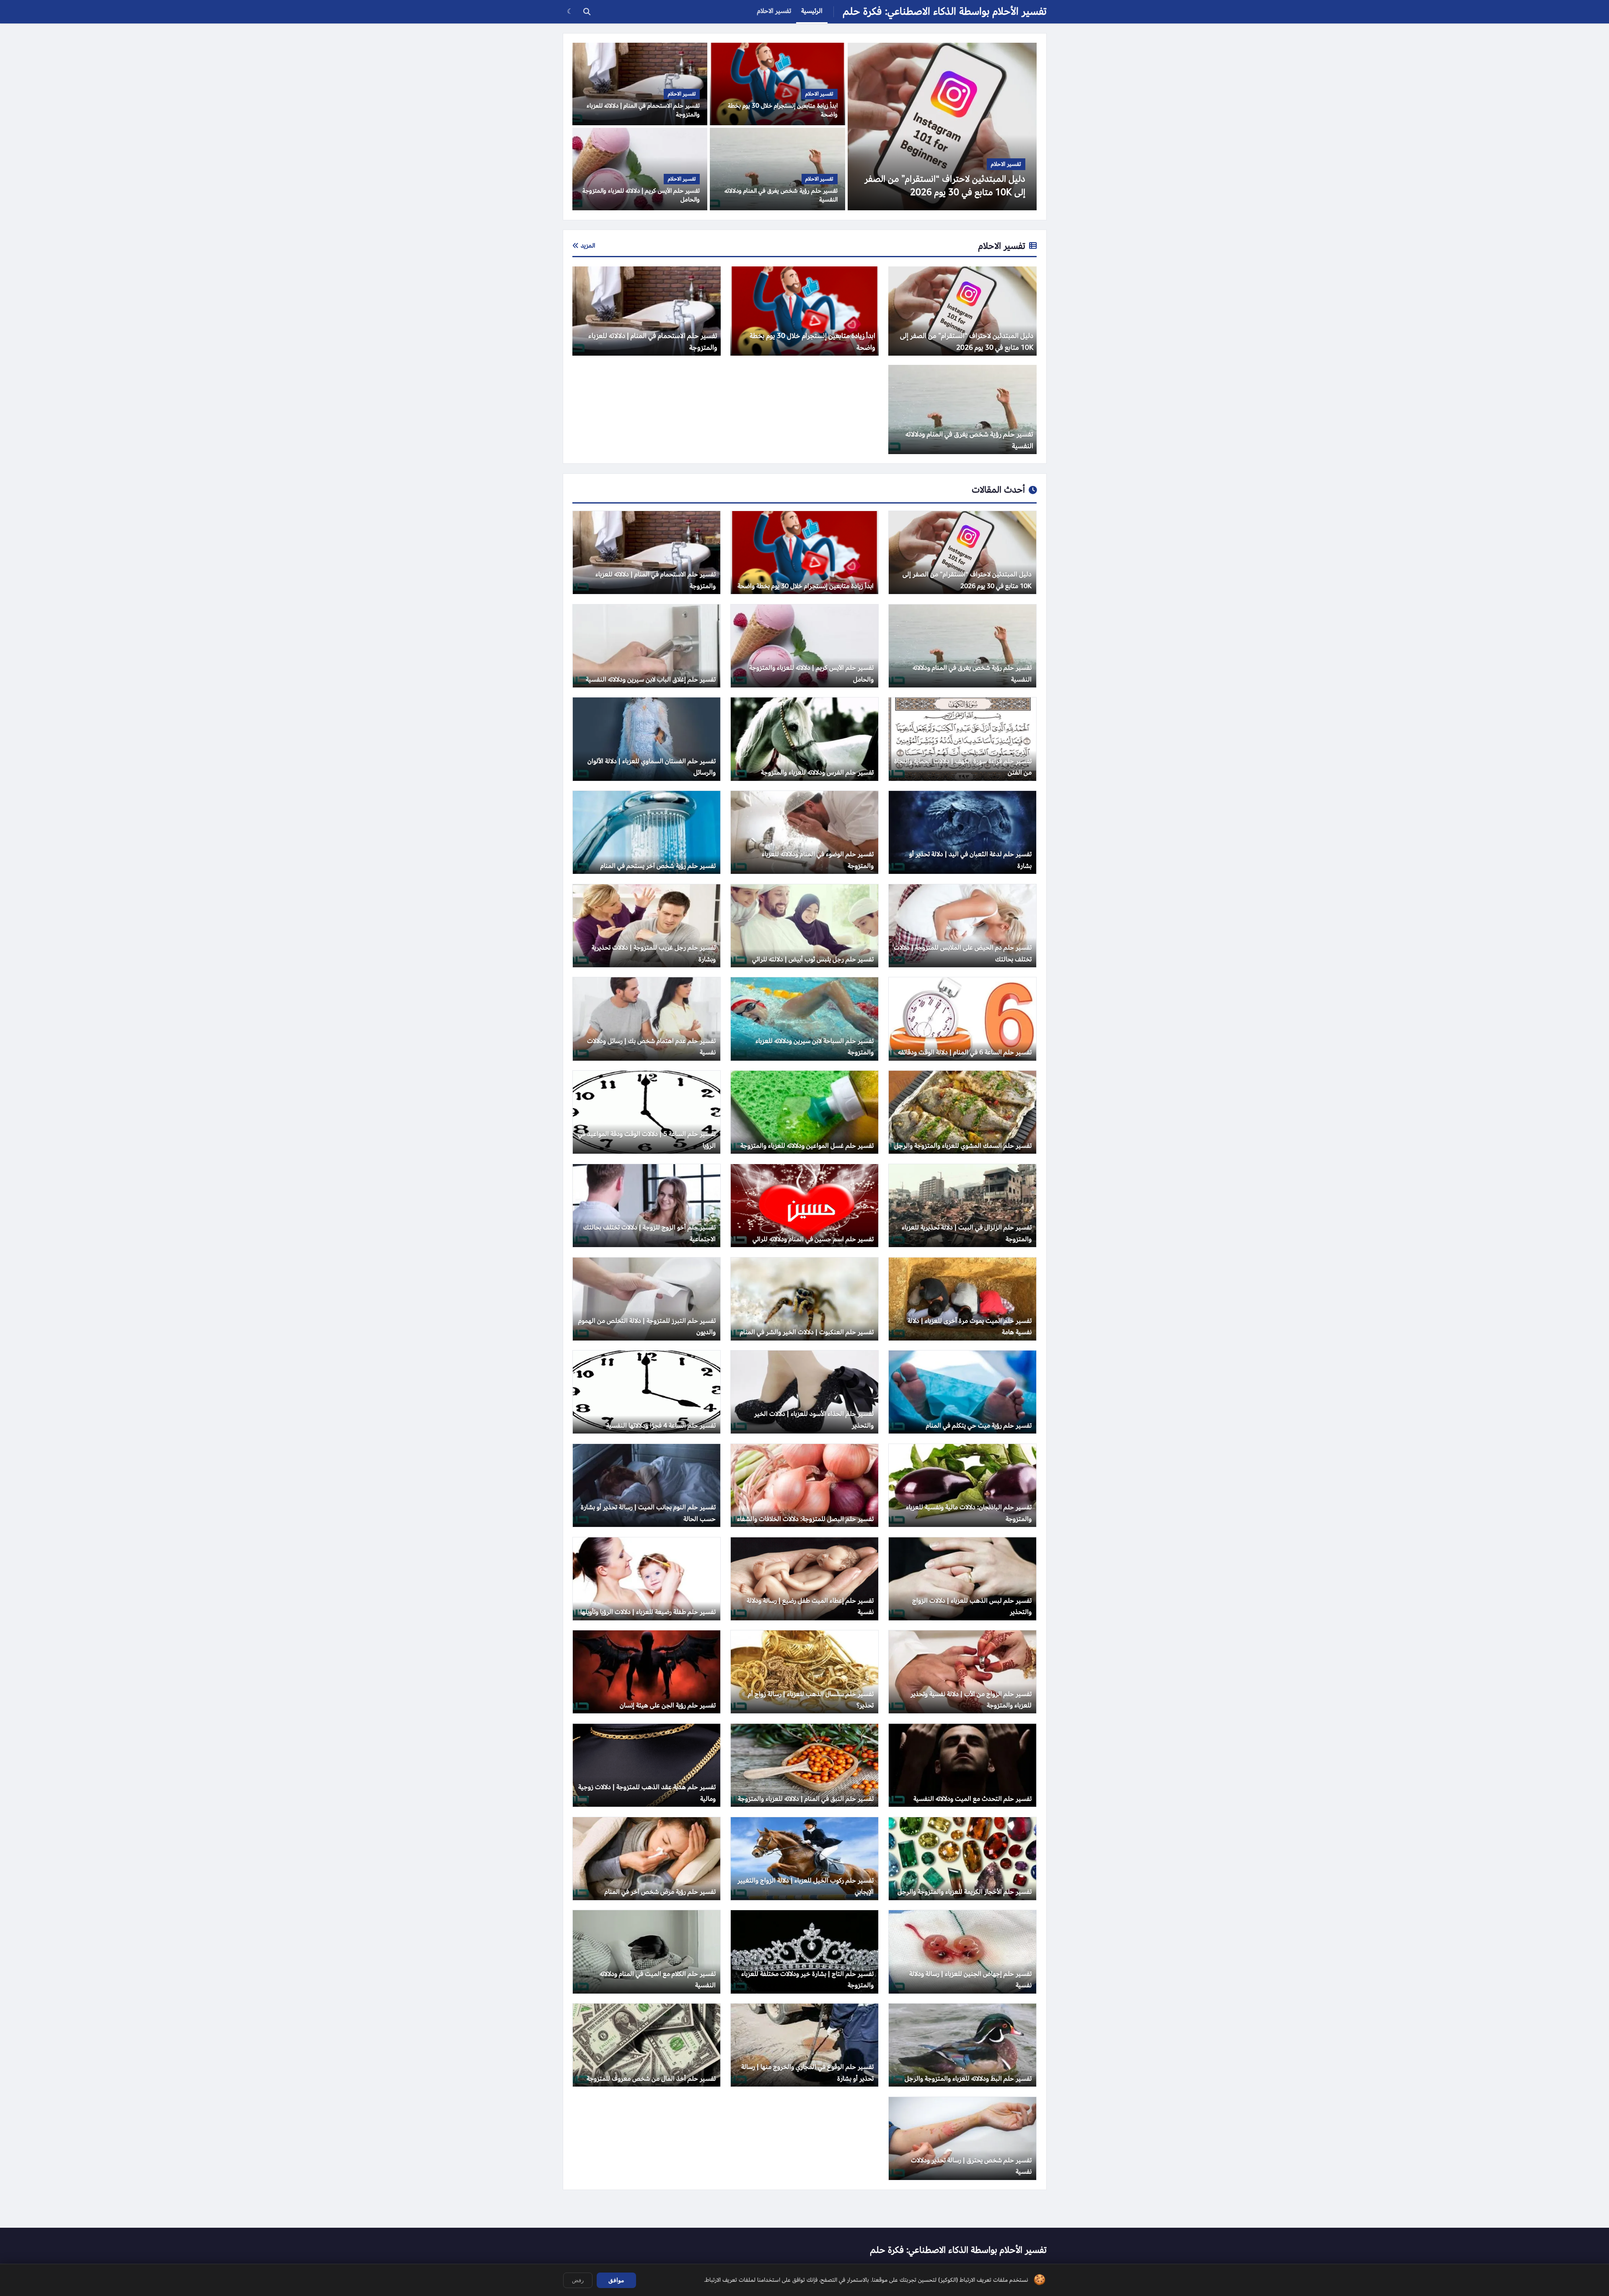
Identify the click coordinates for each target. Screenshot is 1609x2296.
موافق (616, 2280)
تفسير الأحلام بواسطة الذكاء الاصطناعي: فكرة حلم (945, 12)
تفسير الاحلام (774, 11)
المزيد (588, 245)
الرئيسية (812, 11)
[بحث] (587, 12)
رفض (578, 2280)
